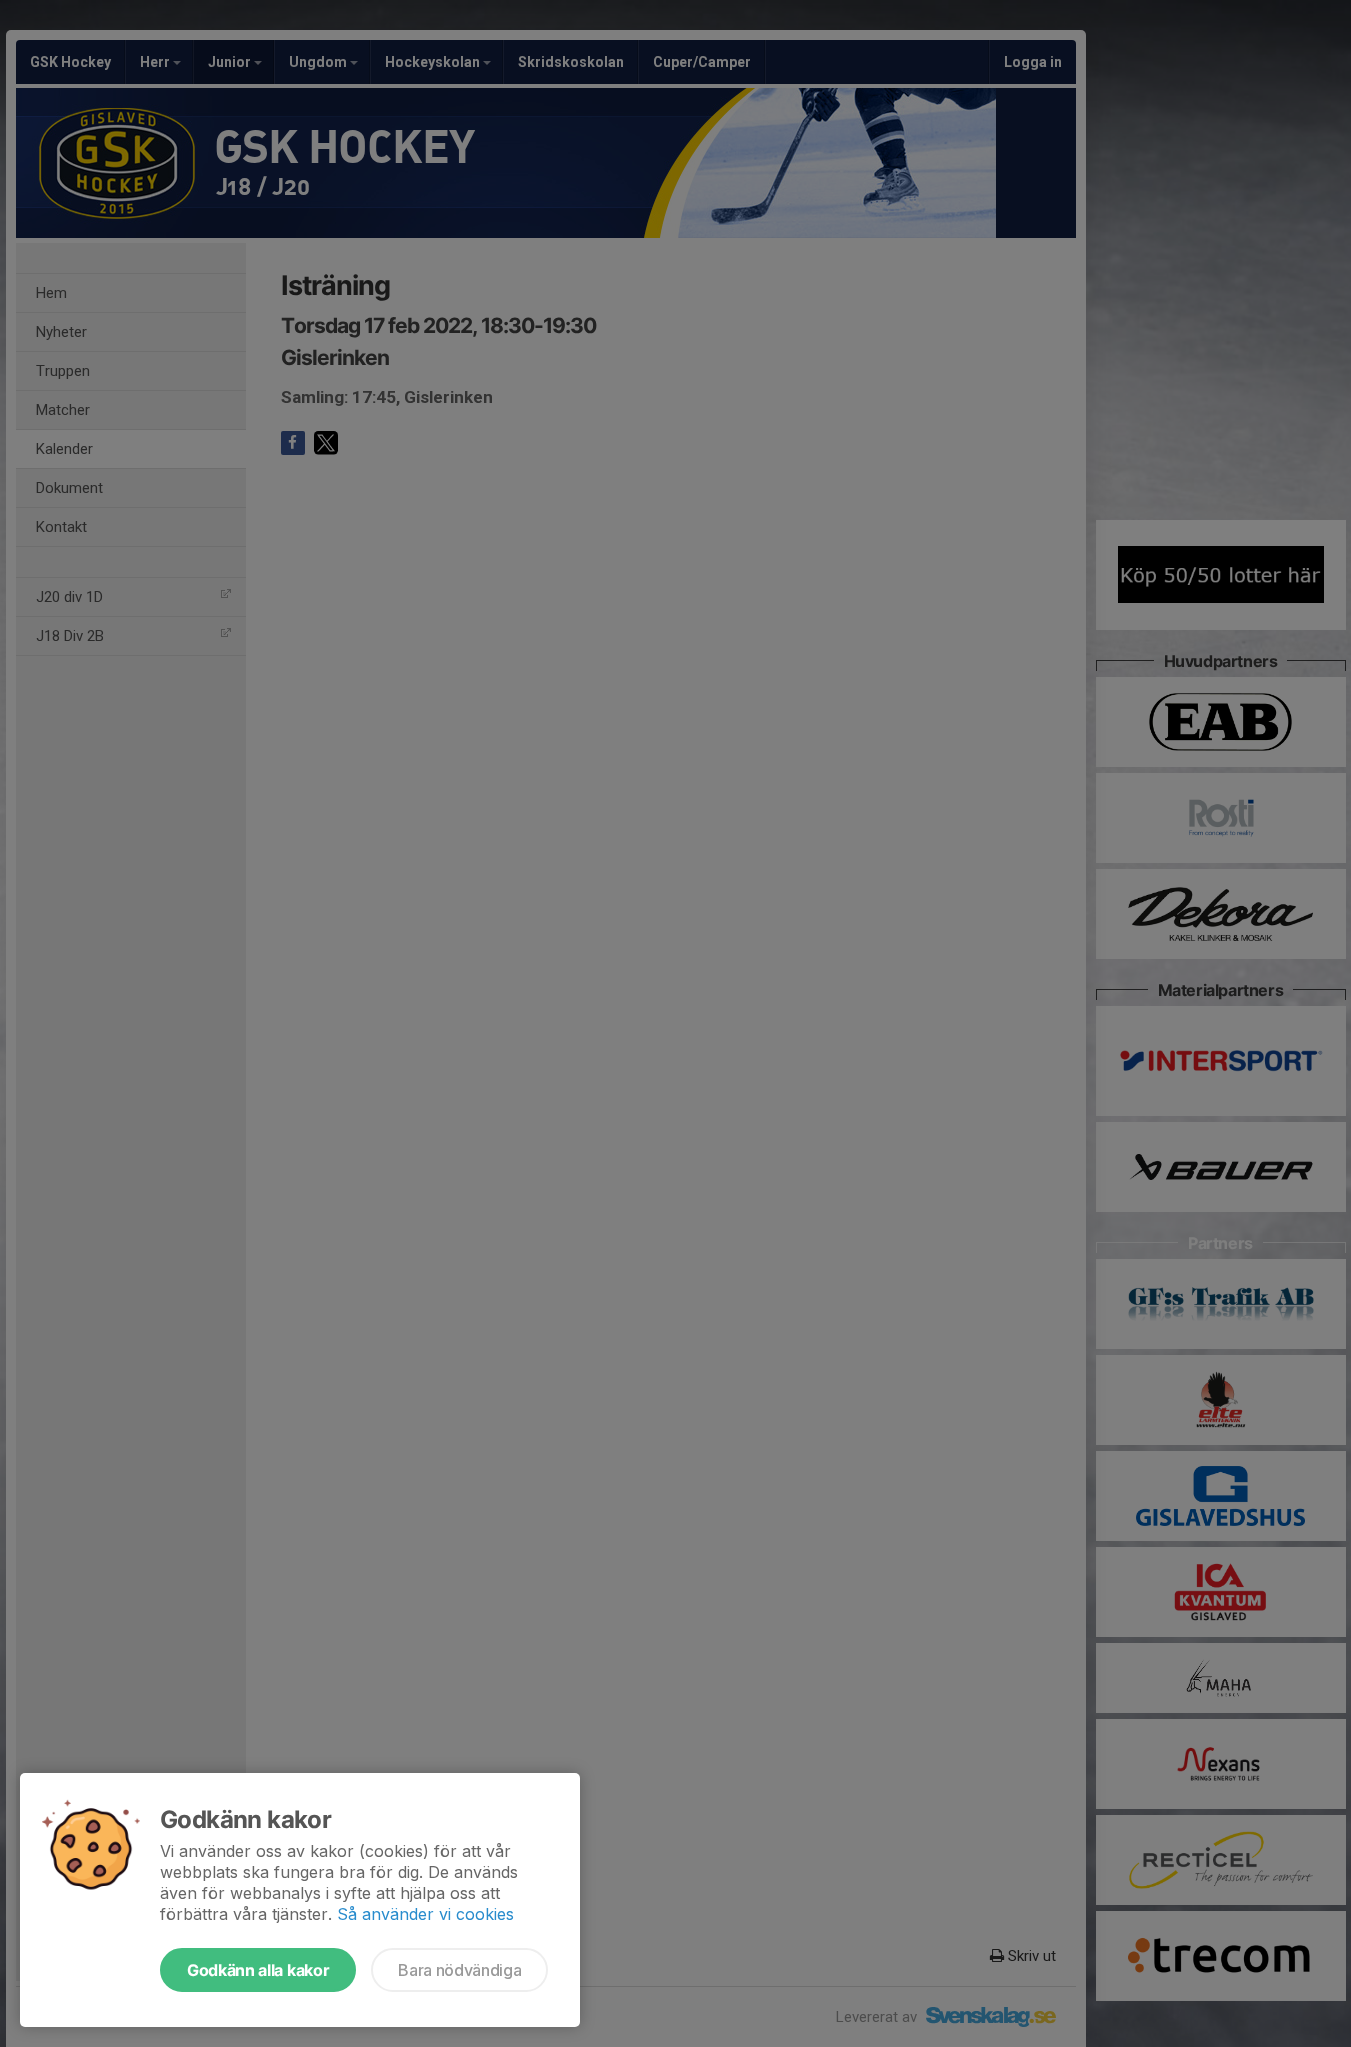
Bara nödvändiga (459, 1970)
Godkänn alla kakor (258, 1970)
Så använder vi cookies (425, 1914)
